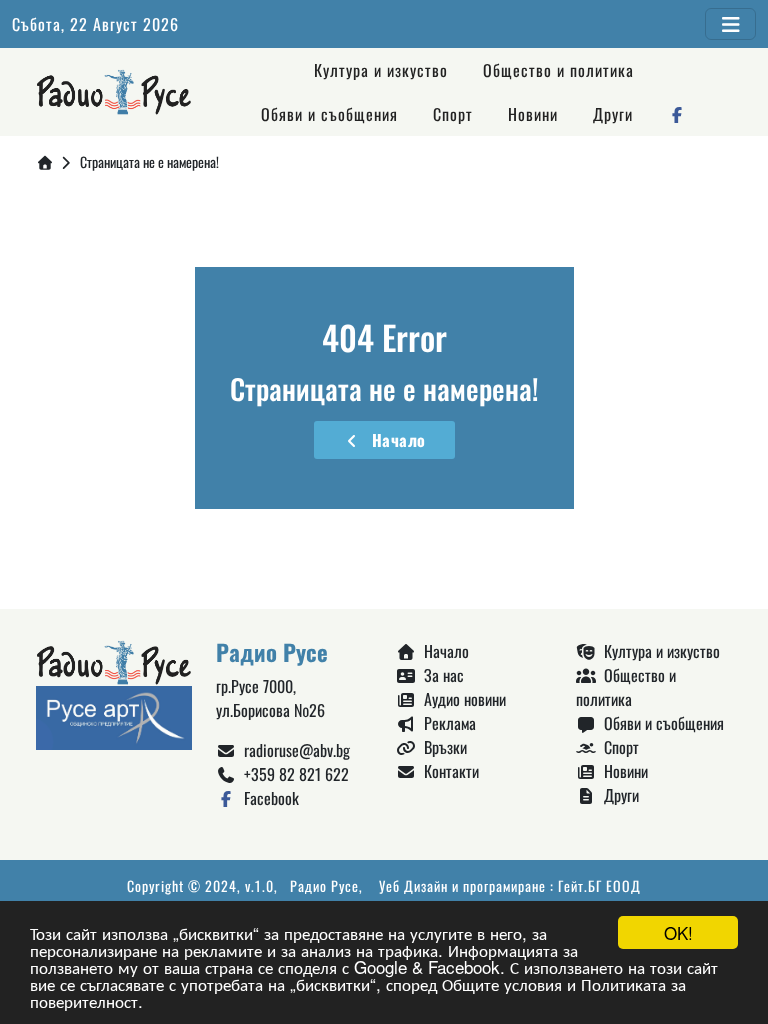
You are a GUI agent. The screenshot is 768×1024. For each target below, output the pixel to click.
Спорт (453, 114)
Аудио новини (461, 699)
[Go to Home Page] (45, 161)
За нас (440, 675)
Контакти (447, 771)
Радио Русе (324, 885)
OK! (678, 932)
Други (613, 114)
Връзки (441, 747)
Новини (533, 114)
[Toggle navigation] (730, 24)
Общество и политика (558, 70)
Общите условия (502, 983)
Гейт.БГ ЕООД (599, 885)
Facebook (267, 798)
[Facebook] (678, 114)
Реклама (446, 723)
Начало (394, 440)
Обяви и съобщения (329, 114)
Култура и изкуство (381, 70)
